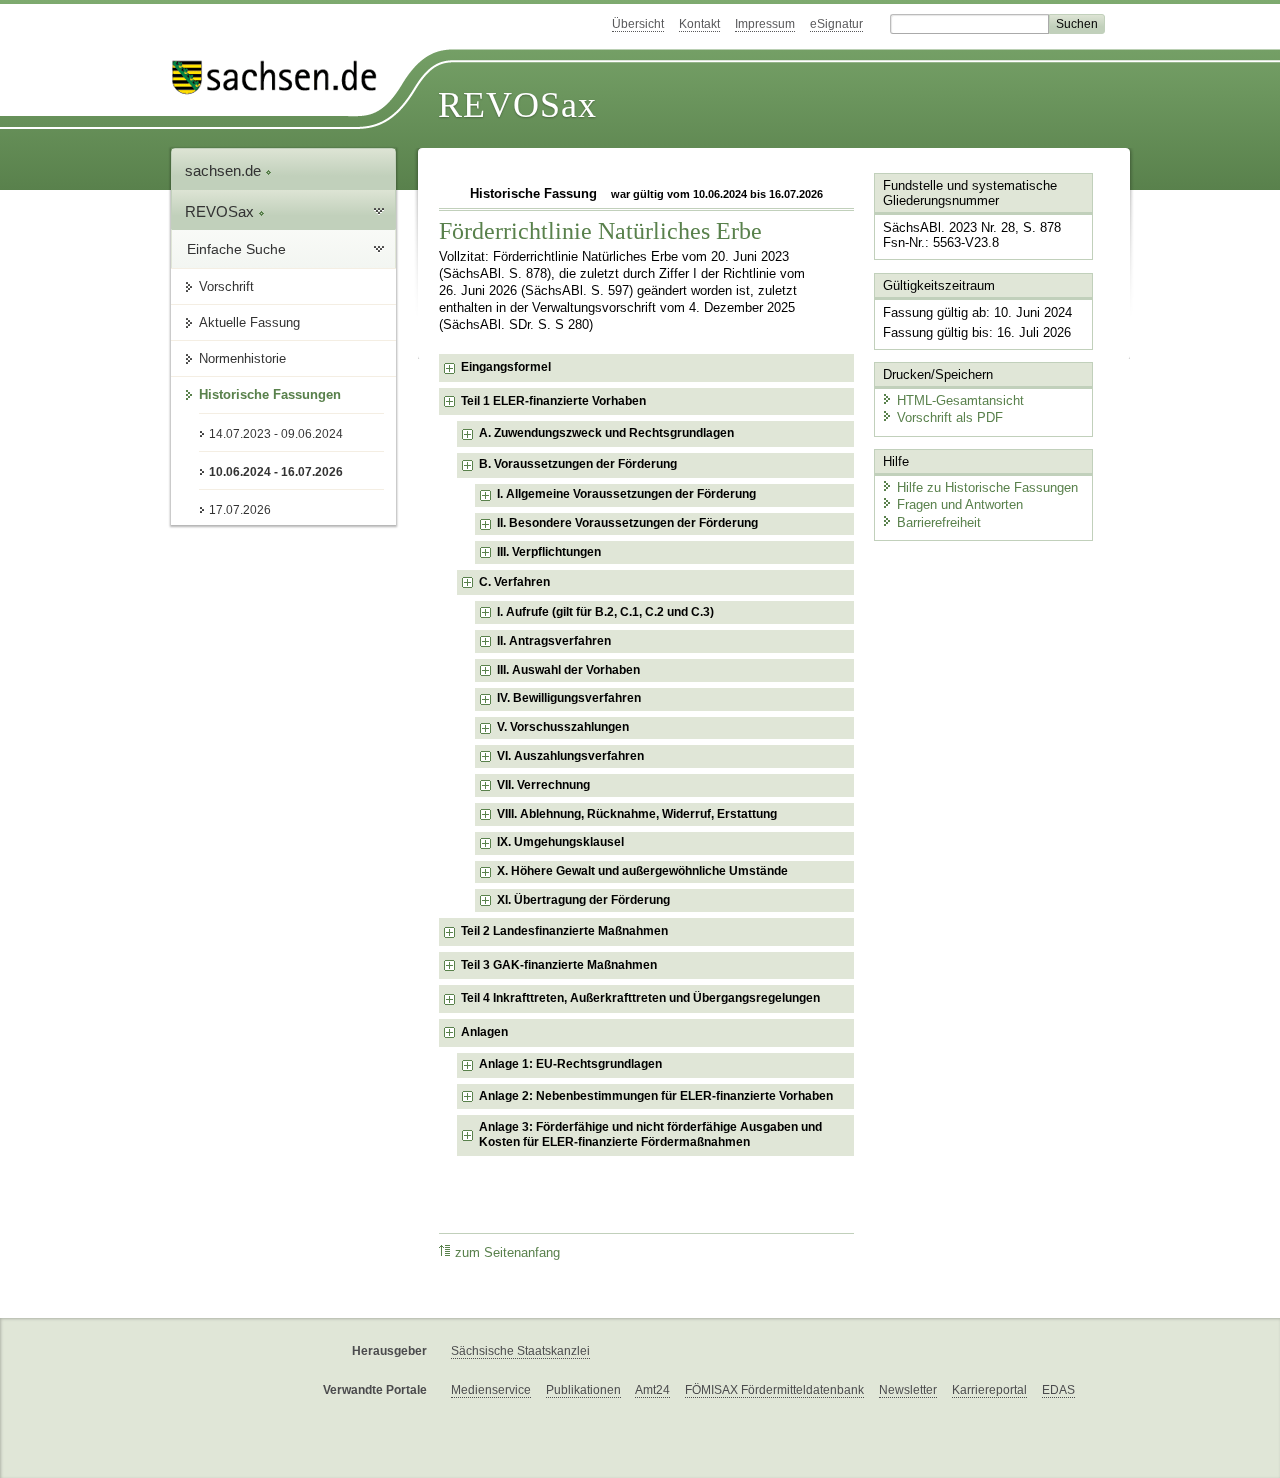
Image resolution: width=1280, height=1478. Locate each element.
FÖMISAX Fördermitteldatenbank (774, 1390)
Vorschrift (226, 286)
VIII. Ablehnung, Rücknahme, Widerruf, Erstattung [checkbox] (637, 814)
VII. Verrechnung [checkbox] (543, 785)
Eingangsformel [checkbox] (506, 367)
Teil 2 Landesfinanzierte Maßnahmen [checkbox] (564, 931)
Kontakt (699, 24)
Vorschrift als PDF (950, 417)
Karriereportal (989, 1390)
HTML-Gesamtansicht (960, 400)
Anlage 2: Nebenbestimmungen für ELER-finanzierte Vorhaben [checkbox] (656, 1096)
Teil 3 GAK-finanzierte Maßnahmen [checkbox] (559, 965)
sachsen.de (225, 170)
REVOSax (517, 105)
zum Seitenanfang (507, 1253)
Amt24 (652, 1390)
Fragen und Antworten (960, 504)
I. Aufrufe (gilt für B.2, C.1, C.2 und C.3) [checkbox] (605, 612)
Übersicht (638, 24)
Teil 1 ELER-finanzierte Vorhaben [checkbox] (553, 401)
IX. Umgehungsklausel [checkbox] (560, 842)
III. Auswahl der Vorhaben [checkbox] (568, 670)
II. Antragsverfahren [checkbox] (554, 641)
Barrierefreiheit (939, 522)
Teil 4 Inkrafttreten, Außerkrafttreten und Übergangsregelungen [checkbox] (640, 998)
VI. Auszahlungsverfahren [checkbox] (570, 756)
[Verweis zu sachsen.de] (282, 77)
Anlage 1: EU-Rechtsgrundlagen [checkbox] (570, 1064)
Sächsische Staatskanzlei (520, 1351)
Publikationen (583, 1390)
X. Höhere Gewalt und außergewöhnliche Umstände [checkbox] (642, 871)
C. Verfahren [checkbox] (514, 582)
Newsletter (908, 1390)
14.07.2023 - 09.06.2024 (276, 434)
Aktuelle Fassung (249, 322)
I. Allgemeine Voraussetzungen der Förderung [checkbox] (626, 494)
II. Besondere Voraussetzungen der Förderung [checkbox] (627, 523)
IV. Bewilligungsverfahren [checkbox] (569, 698)
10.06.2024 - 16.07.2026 (276, 472)
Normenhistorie (242, 358)
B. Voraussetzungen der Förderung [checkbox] (578, 464)
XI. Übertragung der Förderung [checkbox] (583, 900)
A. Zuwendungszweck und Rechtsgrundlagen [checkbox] (606, 433)
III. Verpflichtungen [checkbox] (549, 552)
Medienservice (491, 1390)
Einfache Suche (236, 249)
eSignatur (836, 24)
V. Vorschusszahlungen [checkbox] (563, 727)
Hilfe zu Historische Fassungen (987, 487)
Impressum (765, 24)
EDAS (1058, 1390)
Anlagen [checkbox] (484, 1032)
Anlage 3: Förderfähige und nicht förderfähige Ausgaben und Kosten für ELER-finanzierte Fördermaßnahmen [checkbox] (650, 1135)
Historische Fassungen (270, 394)
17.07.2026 (240, 510)
